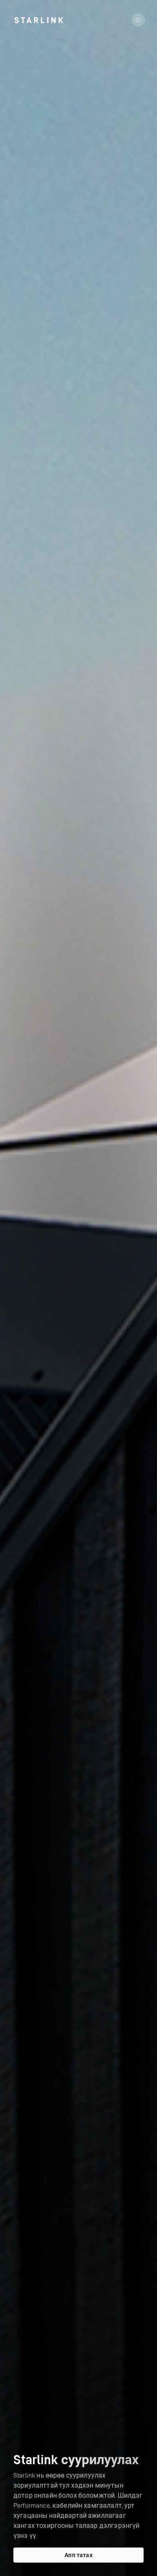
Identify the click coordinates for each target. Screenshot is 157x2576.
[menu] (138, 20)
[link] (39, 20)
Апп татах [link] (78, 2555)
